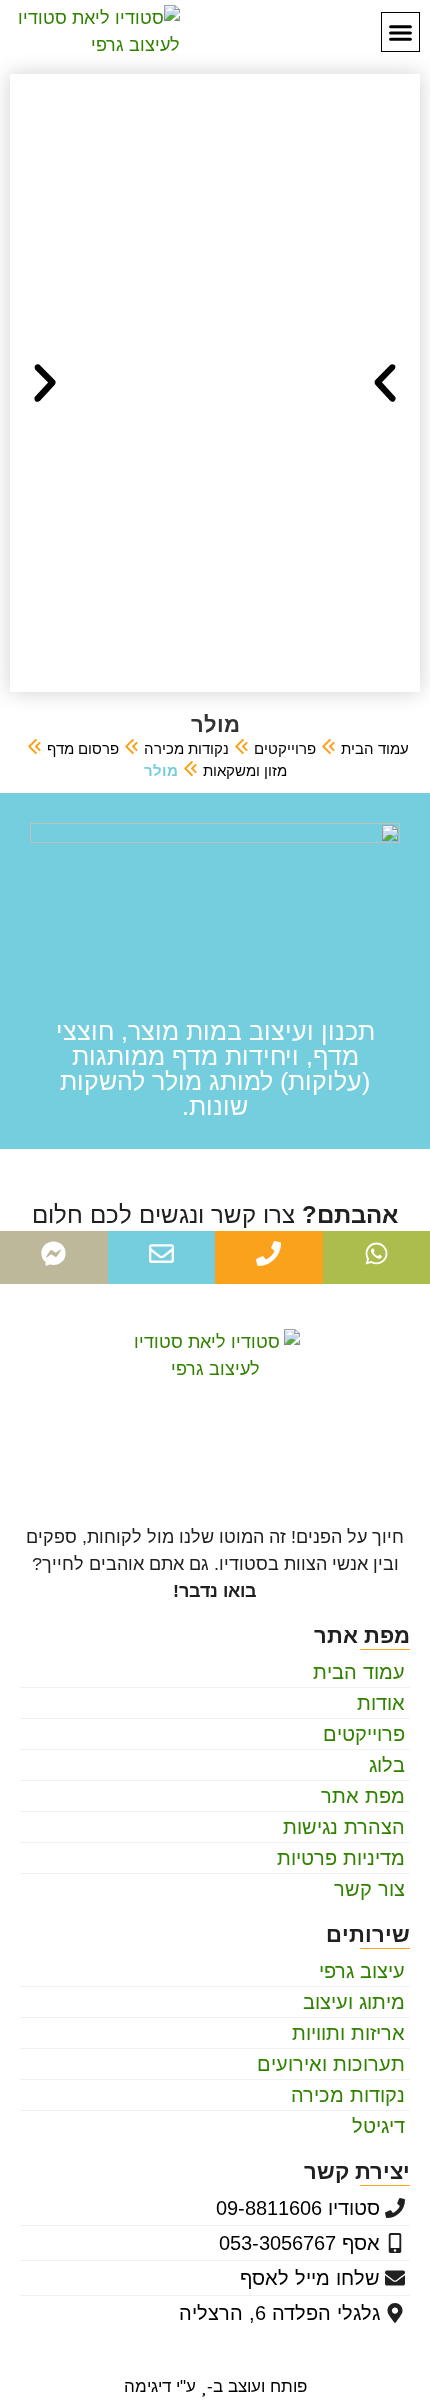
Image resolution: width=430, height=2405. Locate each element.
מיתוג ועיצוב (354, 2002)
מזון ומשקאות (245, 770)
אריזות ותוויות (348, 2033)
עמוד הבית (375, 748)
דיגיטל (378, 2126)
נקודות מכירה (186, 748)
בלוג (387, 1765)
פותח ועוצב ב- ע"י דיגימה (215, 2386)
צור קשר (369, 1889)
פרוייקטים (285, 748)
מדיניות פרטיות (341, 1858)
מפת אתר (363, 1796)
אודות (381, 1703)
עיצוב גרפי (362, 1971)
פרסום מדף (83, 748)
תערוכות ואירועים (331, 2064)
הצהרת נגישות (344, 1827)
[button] (401, 32)
